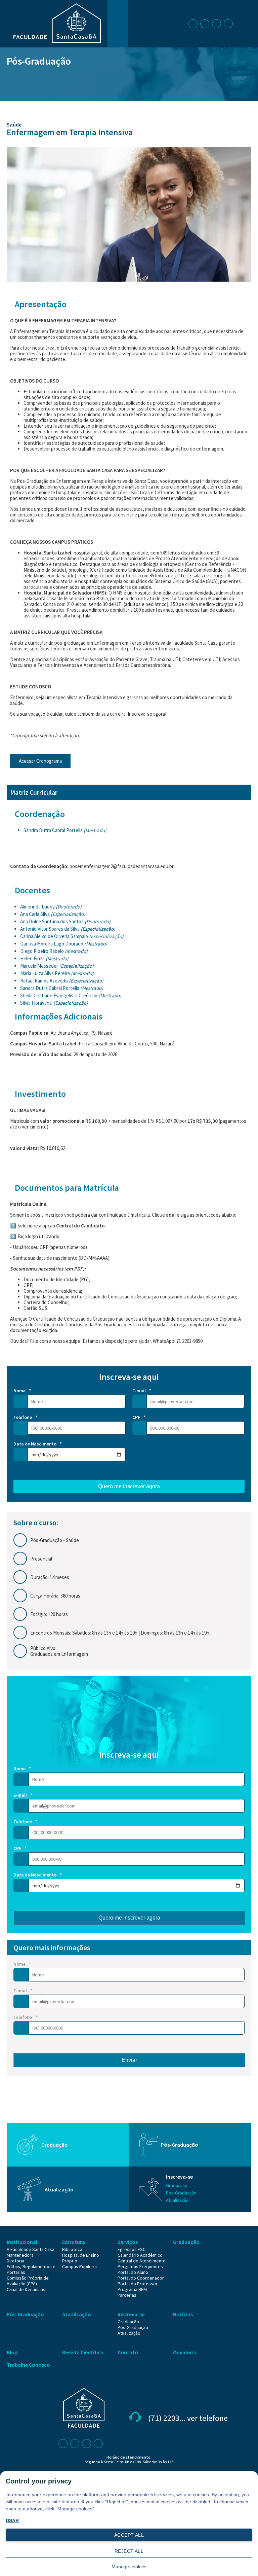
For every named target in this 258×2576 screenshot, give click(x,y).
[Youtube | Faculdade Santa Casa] (229, 23)
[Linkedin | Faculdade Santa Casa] (218, 23)
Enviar (129, 2060)
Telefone (25, 1417)
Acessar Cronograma (40, 761)
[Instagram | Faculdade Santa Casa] (206, 23)
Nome (22, 1391)
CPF (139, 1417)
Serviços (128, 2242)
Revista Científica (83, 2352)
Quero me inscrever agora (129, 1486)
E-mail (142, 1391)
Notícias (183, 2314)
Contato (128, 2352)
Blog (12, 2352)
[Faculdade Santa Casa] (57, 41)
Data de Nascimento (38, 1444)
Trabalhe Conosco (28, 2365)
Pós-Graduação (39, 61)
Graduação (55, 2145)
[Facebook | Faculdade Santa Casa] (194, 23)
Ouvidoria (185, 2352)
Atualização (59, 2189)
